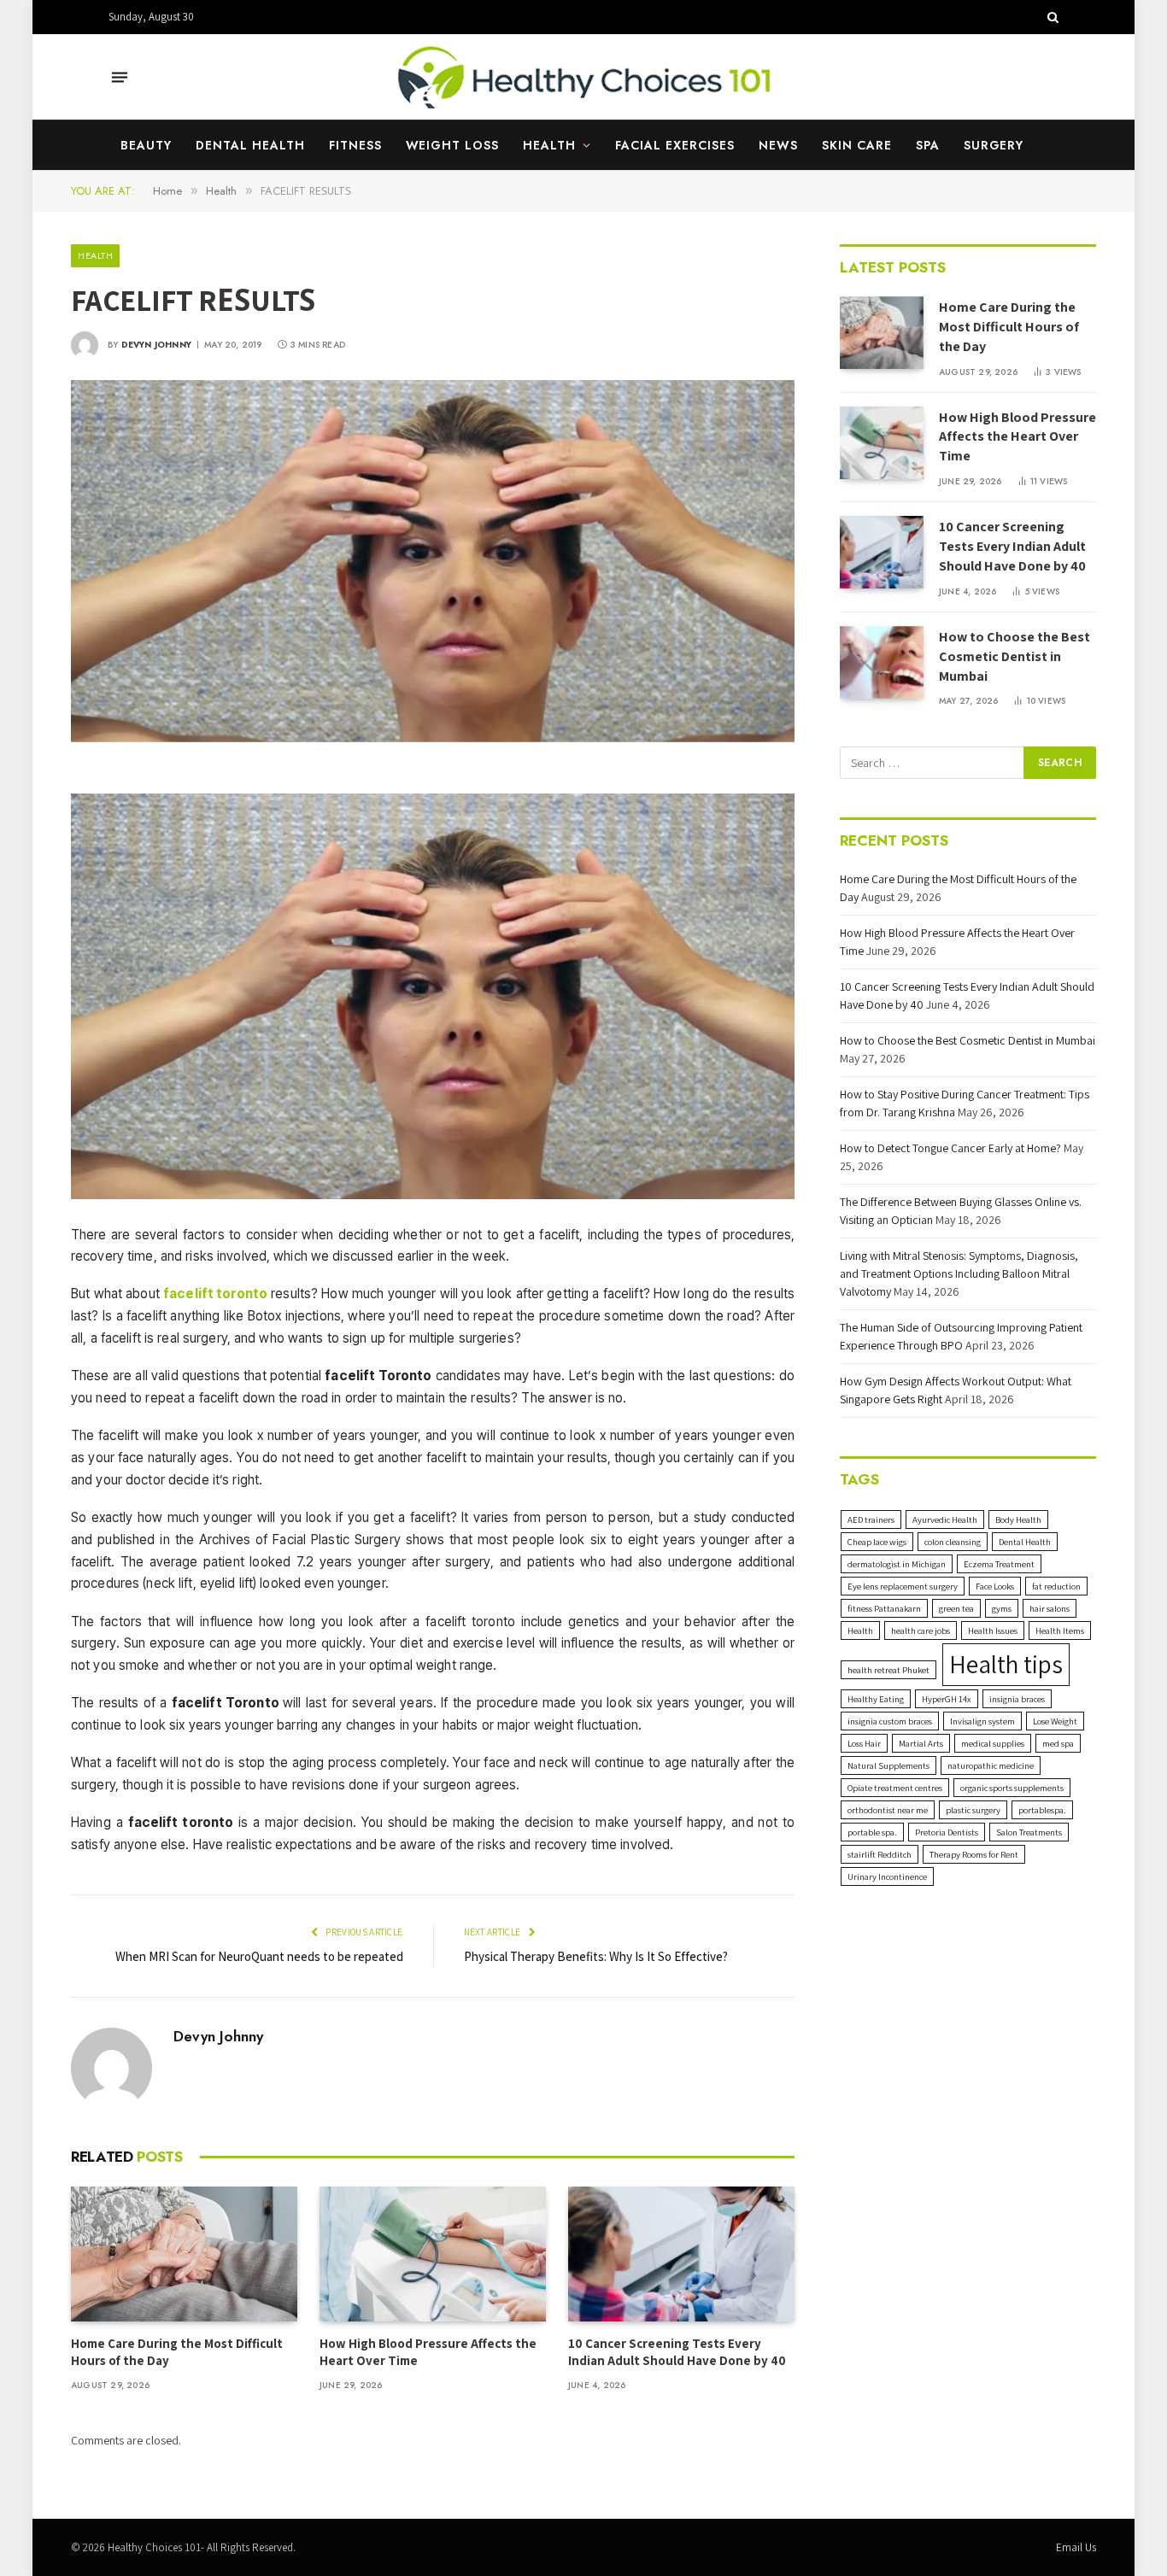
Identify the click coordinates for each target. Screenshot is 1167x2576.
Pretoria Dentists (947, 1832)
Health (549, 145)
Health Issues (993, 1630)
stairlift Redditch (880, 1854)
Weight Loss (453, 145)
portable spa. (872, 1832)
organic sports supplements (1012, 1788)
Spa (928, 145)
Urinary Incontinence (887, 1876)
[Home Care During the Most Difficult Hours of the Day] (184, 2254)
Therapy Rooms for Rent (974, 1854)
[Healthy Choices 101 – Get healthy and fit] (584, 77)
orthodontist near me (888, 1810)
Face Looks (995, 1586)
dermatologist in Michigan (897, 1564)
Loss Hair (864, 1743)
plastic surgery (973, 1810)
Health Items (1060, 1630)
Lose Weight (1055, 1721)
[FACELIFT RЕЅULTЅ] (433, 561)
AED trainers (871, 1519)
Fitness (355, 145)
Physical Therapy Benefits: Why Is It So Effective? (596, 1956)
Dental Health (250, 145)
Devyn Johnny (156, 345)
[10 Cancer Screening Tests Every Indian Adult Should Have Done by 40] (681, 2254)
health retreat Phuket (888, 1670)
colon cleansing (953, 1542)
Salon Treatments (1029, 1832)
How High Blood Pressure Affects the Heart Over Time (428, 2352)
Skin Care (857, 145)
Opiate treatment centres (895, 1788)
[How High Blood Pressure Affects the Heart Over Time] (433, 2254)
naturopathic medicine (991, 1765)
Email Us (1076, 2547)
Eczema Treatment (999, 1564)
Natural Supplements (888, 1765)
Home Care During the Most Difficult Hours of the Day (177, 2352)
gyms (1002, 1608)
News (778, 145)
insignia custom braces (890, 1721)
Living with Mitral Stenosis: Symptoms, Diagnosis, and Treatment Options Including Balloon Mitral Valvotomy (959, 1273)
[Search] (1051, 17)
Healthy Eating (876, 1699)
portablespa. (1042, 1810)
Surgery (994, 145)
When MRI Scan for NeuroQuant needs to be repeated (259, 1956)
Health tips (1006, 1664)
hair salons (1050, 1608)
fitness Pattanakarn (884, 1608)
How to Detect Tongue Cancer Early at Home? (950, 1148)
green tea (956, 1608)
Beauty (146, 145)
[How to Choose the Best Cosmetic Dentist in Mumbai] (882, 662)
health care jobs (921, 1630)
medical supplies (993, 1743)
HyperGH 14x (947, 1699)
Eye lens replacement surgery (903, 1586)
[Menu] (120, 77)
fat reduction (1056, 1586)
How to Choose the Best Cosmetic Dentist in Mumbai (1015, 656)
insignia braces (1017, 1699)
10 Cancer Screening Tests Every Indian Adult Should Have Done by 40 (677, 2352)
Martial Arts (921, 1743)
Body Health (1018, 1519)
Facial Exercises (675, 145)
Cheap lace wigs (877, 1542)
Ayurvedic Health (945, 1519)
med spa (1058, 1743)
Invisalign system (982, 1721)
